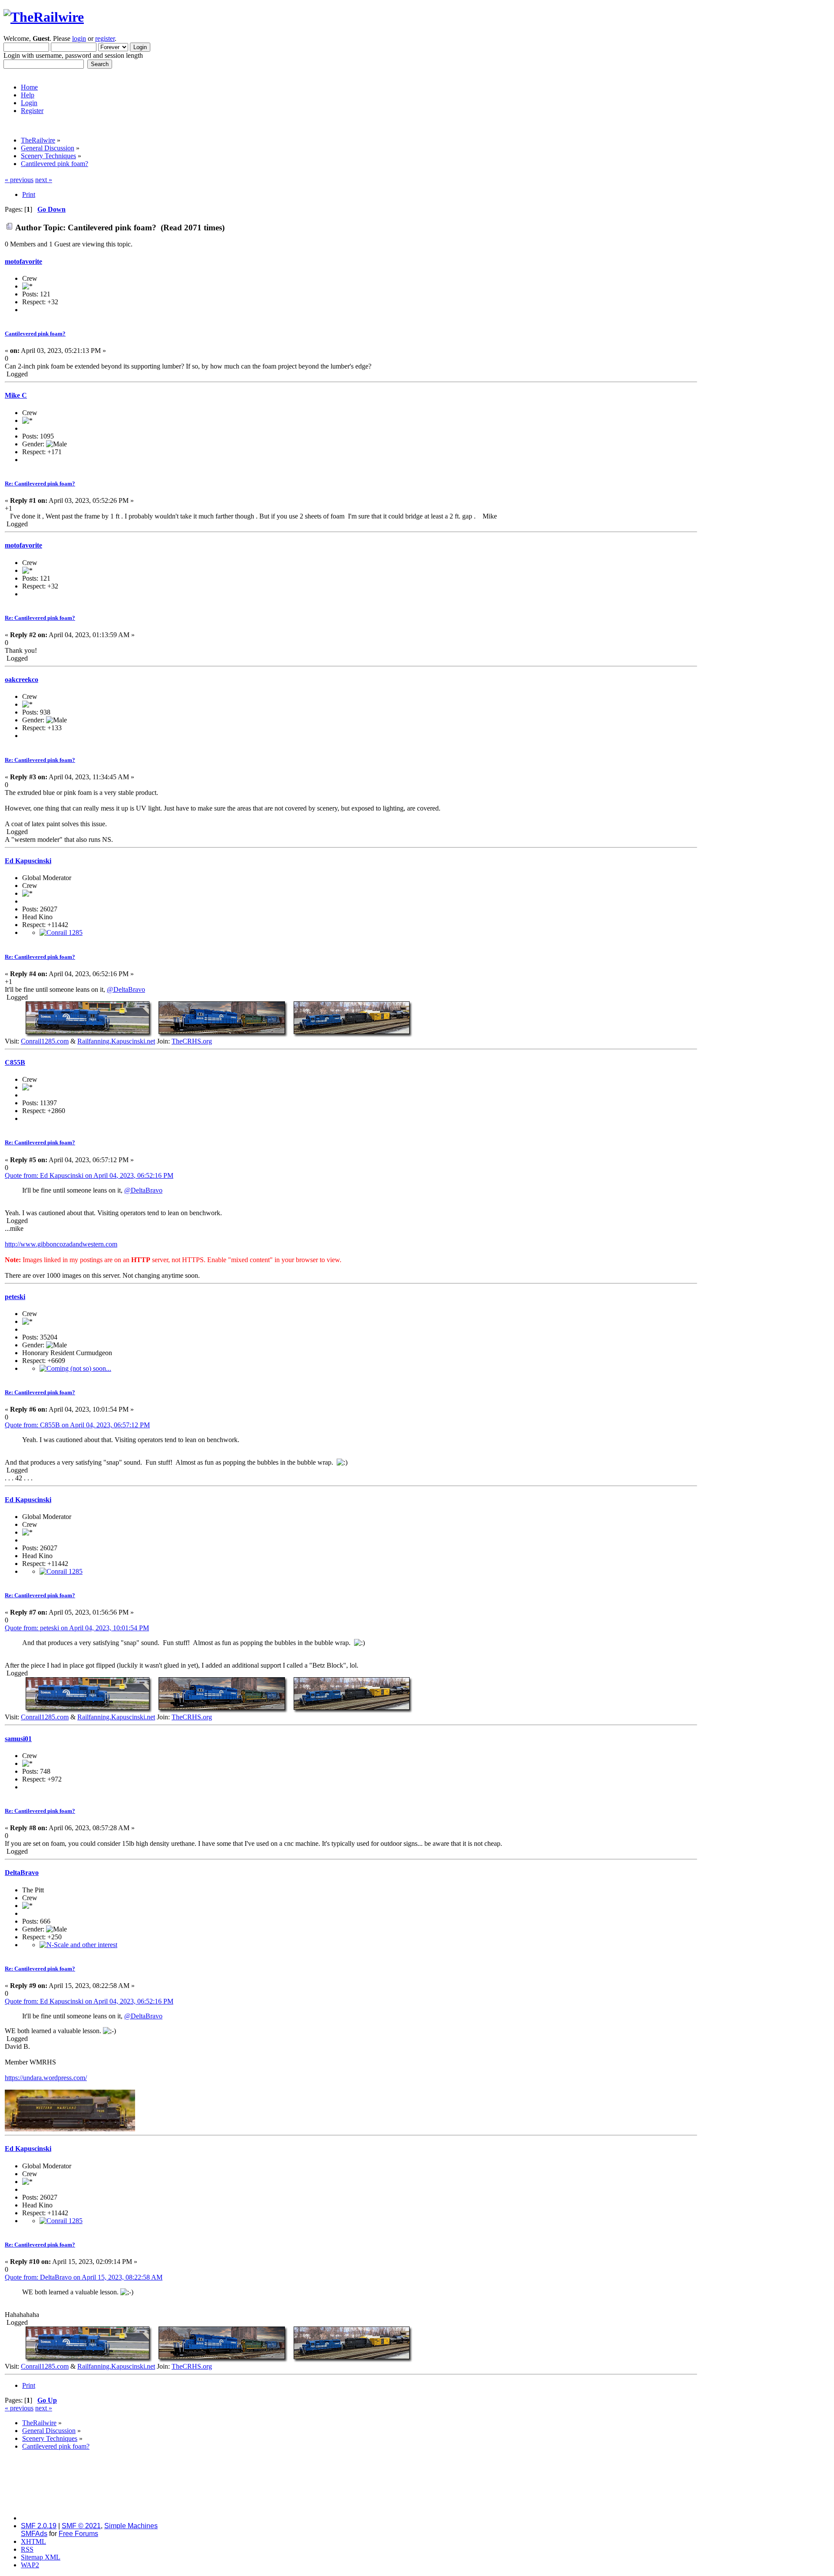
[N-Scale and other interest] (78, 1945)
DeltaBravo (22, 1873)
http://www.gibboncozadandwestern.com (61, 1244)
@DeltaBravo (126, 989)
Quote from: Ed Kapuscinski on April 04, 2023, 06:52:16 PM (89, 1175)
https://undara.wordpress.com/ (46, 2078)
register (105, 38)
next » (44, 180)
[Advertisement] (764, 306)
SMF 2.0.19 (39, 2526)
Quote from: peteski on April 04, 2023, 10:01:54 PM (77, 1628)
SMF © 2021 (81, 2526)
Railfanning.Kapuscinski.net (116, 1041)
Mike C (16, 395)
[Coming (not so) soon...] (75, 1368)
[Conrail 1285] (61, 932)
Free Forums (78, 2534)
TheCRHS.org (192, 1041)
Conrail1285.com (45, 1041)
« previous (19, 180)
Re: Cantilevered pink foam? (40, 484)
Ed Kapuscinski (28, 861)
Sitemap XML (41, 2557)
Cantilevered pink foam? (35, 334)
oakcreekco (22, 680)
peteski (15, 1297)
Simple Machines (131, 2526)
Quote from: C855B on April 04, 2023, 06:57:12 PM (77, 1425)
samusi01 (18, 1739)
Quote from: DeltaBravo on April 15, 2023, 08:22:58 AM (84, 2277)
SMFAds (34, 2534)
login (79, 38)
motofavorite (23, 261)
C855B (15, 1062)
